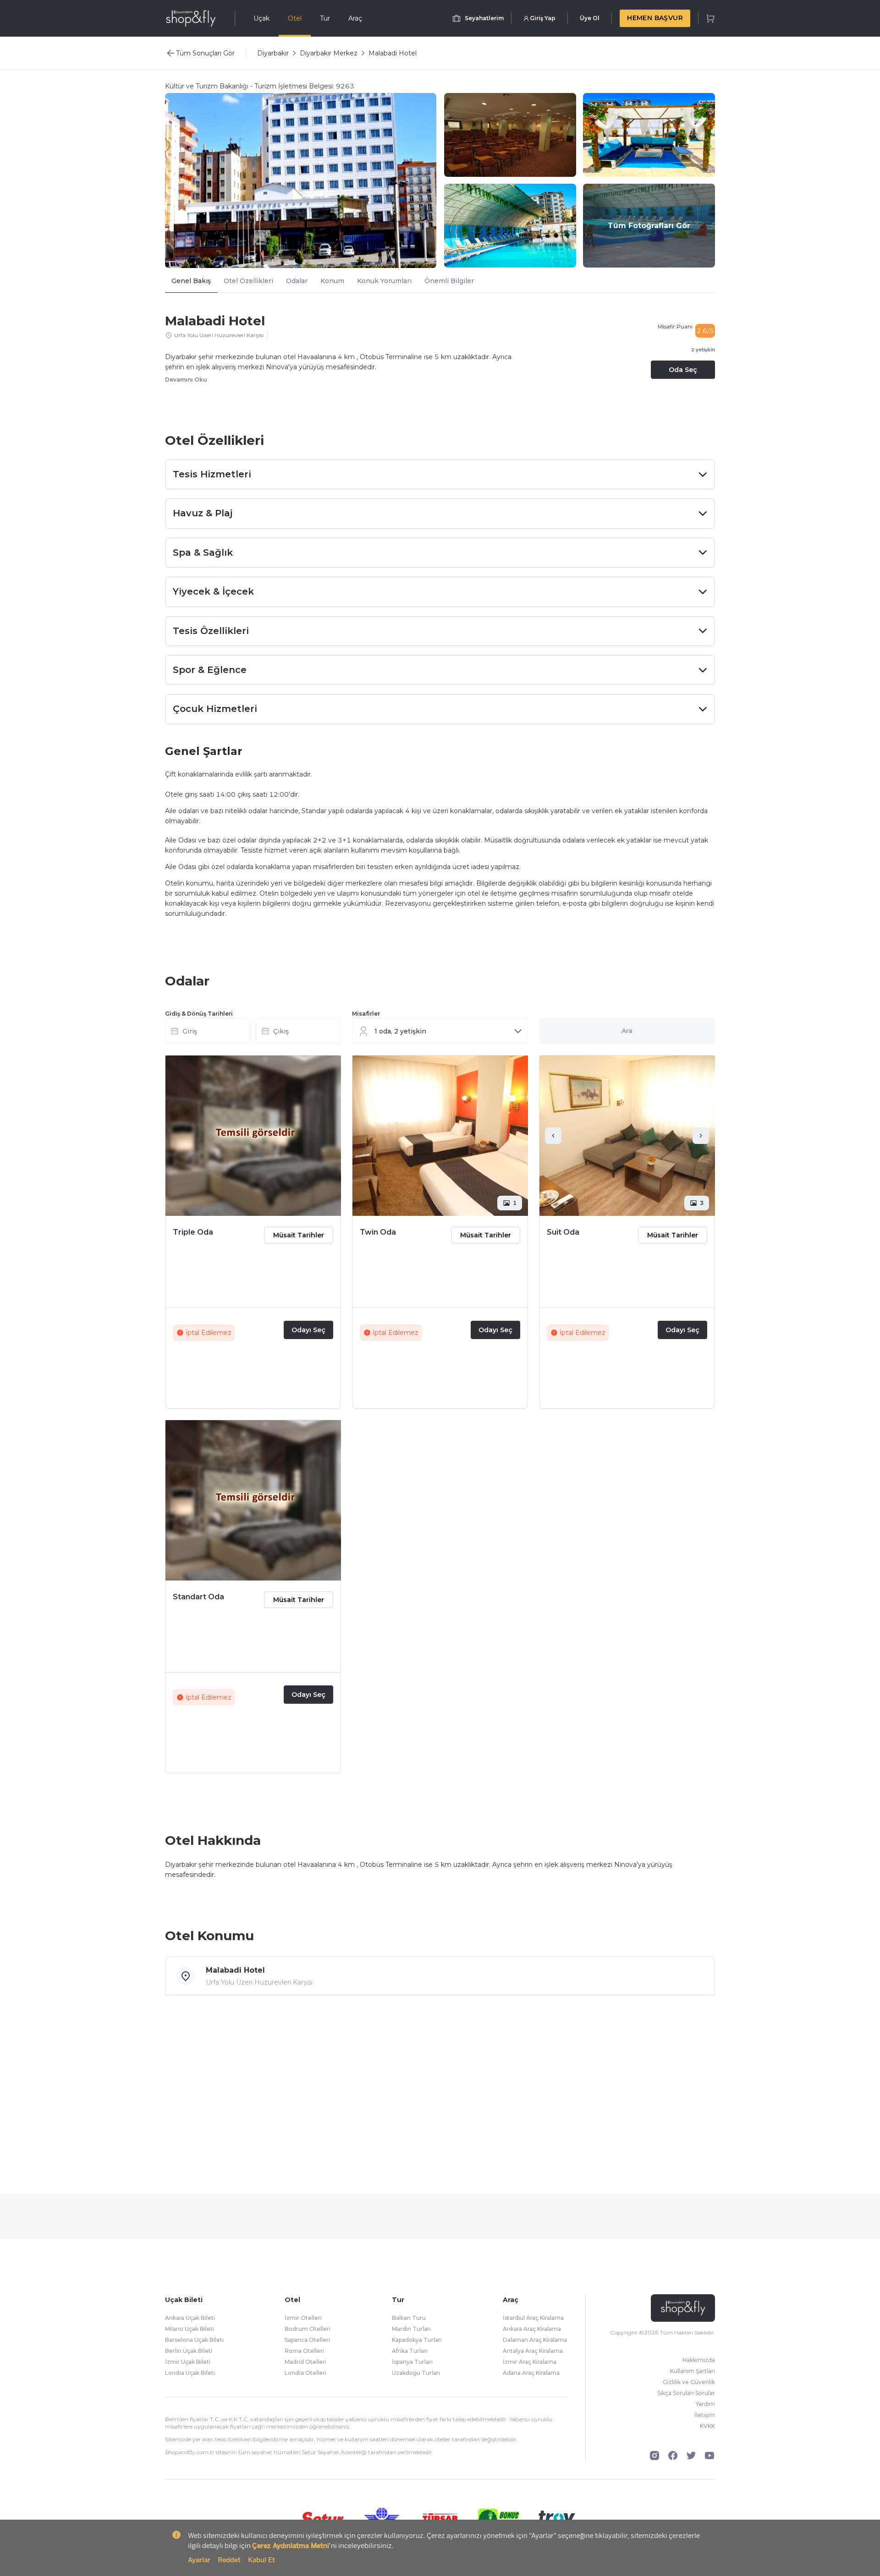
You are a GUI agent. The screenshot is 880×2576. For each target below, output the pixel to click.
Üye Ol (590, 18)
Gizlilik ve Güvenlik (689, 2382)
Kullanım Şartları (693, 2371)
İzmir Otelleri (303, 2318)
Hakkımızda (699, 2360)
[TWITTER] (691, 2456)
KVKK (707, 2426)
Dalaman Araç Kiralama (535, 2340)
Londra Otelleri (305, 2373)
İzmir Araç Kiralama (530, 2362)
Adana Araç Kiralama (531, 2373)
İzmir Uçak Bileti (188, 2362)
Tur (325, 18)
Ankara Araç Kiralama (532, 2329)
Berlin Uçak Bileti (189, 2351)
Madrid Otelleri (305, 2362)
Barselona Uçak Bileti (194, 2340)
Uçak (261, 18)
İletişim (705, 2415)
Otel (295, 18)
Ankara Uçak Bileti (190, 2318)
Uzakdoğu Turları (416, 2373)
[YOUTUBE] (709, 2456)
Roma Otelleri (304, 2351)
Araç (355, 18)
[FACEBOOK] (673, 2456)
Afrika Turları (410, 2351)
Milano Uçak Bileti (190, 2329)
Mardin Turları (411, 2329)
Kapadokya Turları (417, 2340)
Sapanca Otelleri (307, 2340)
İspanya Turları (412, 2362)
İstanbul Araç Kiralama (533, 2318)
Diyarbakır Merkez (329, 53)
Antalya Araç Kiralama (533, 2351)
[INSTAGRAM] (654, 2456)
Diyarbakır (273, 53)
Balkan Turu (409, 2318)
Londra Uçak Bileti (190, 2373)
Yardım (705, 2404)
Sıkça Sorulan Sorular (686, 2393)
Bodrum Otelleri (308, 2329)
